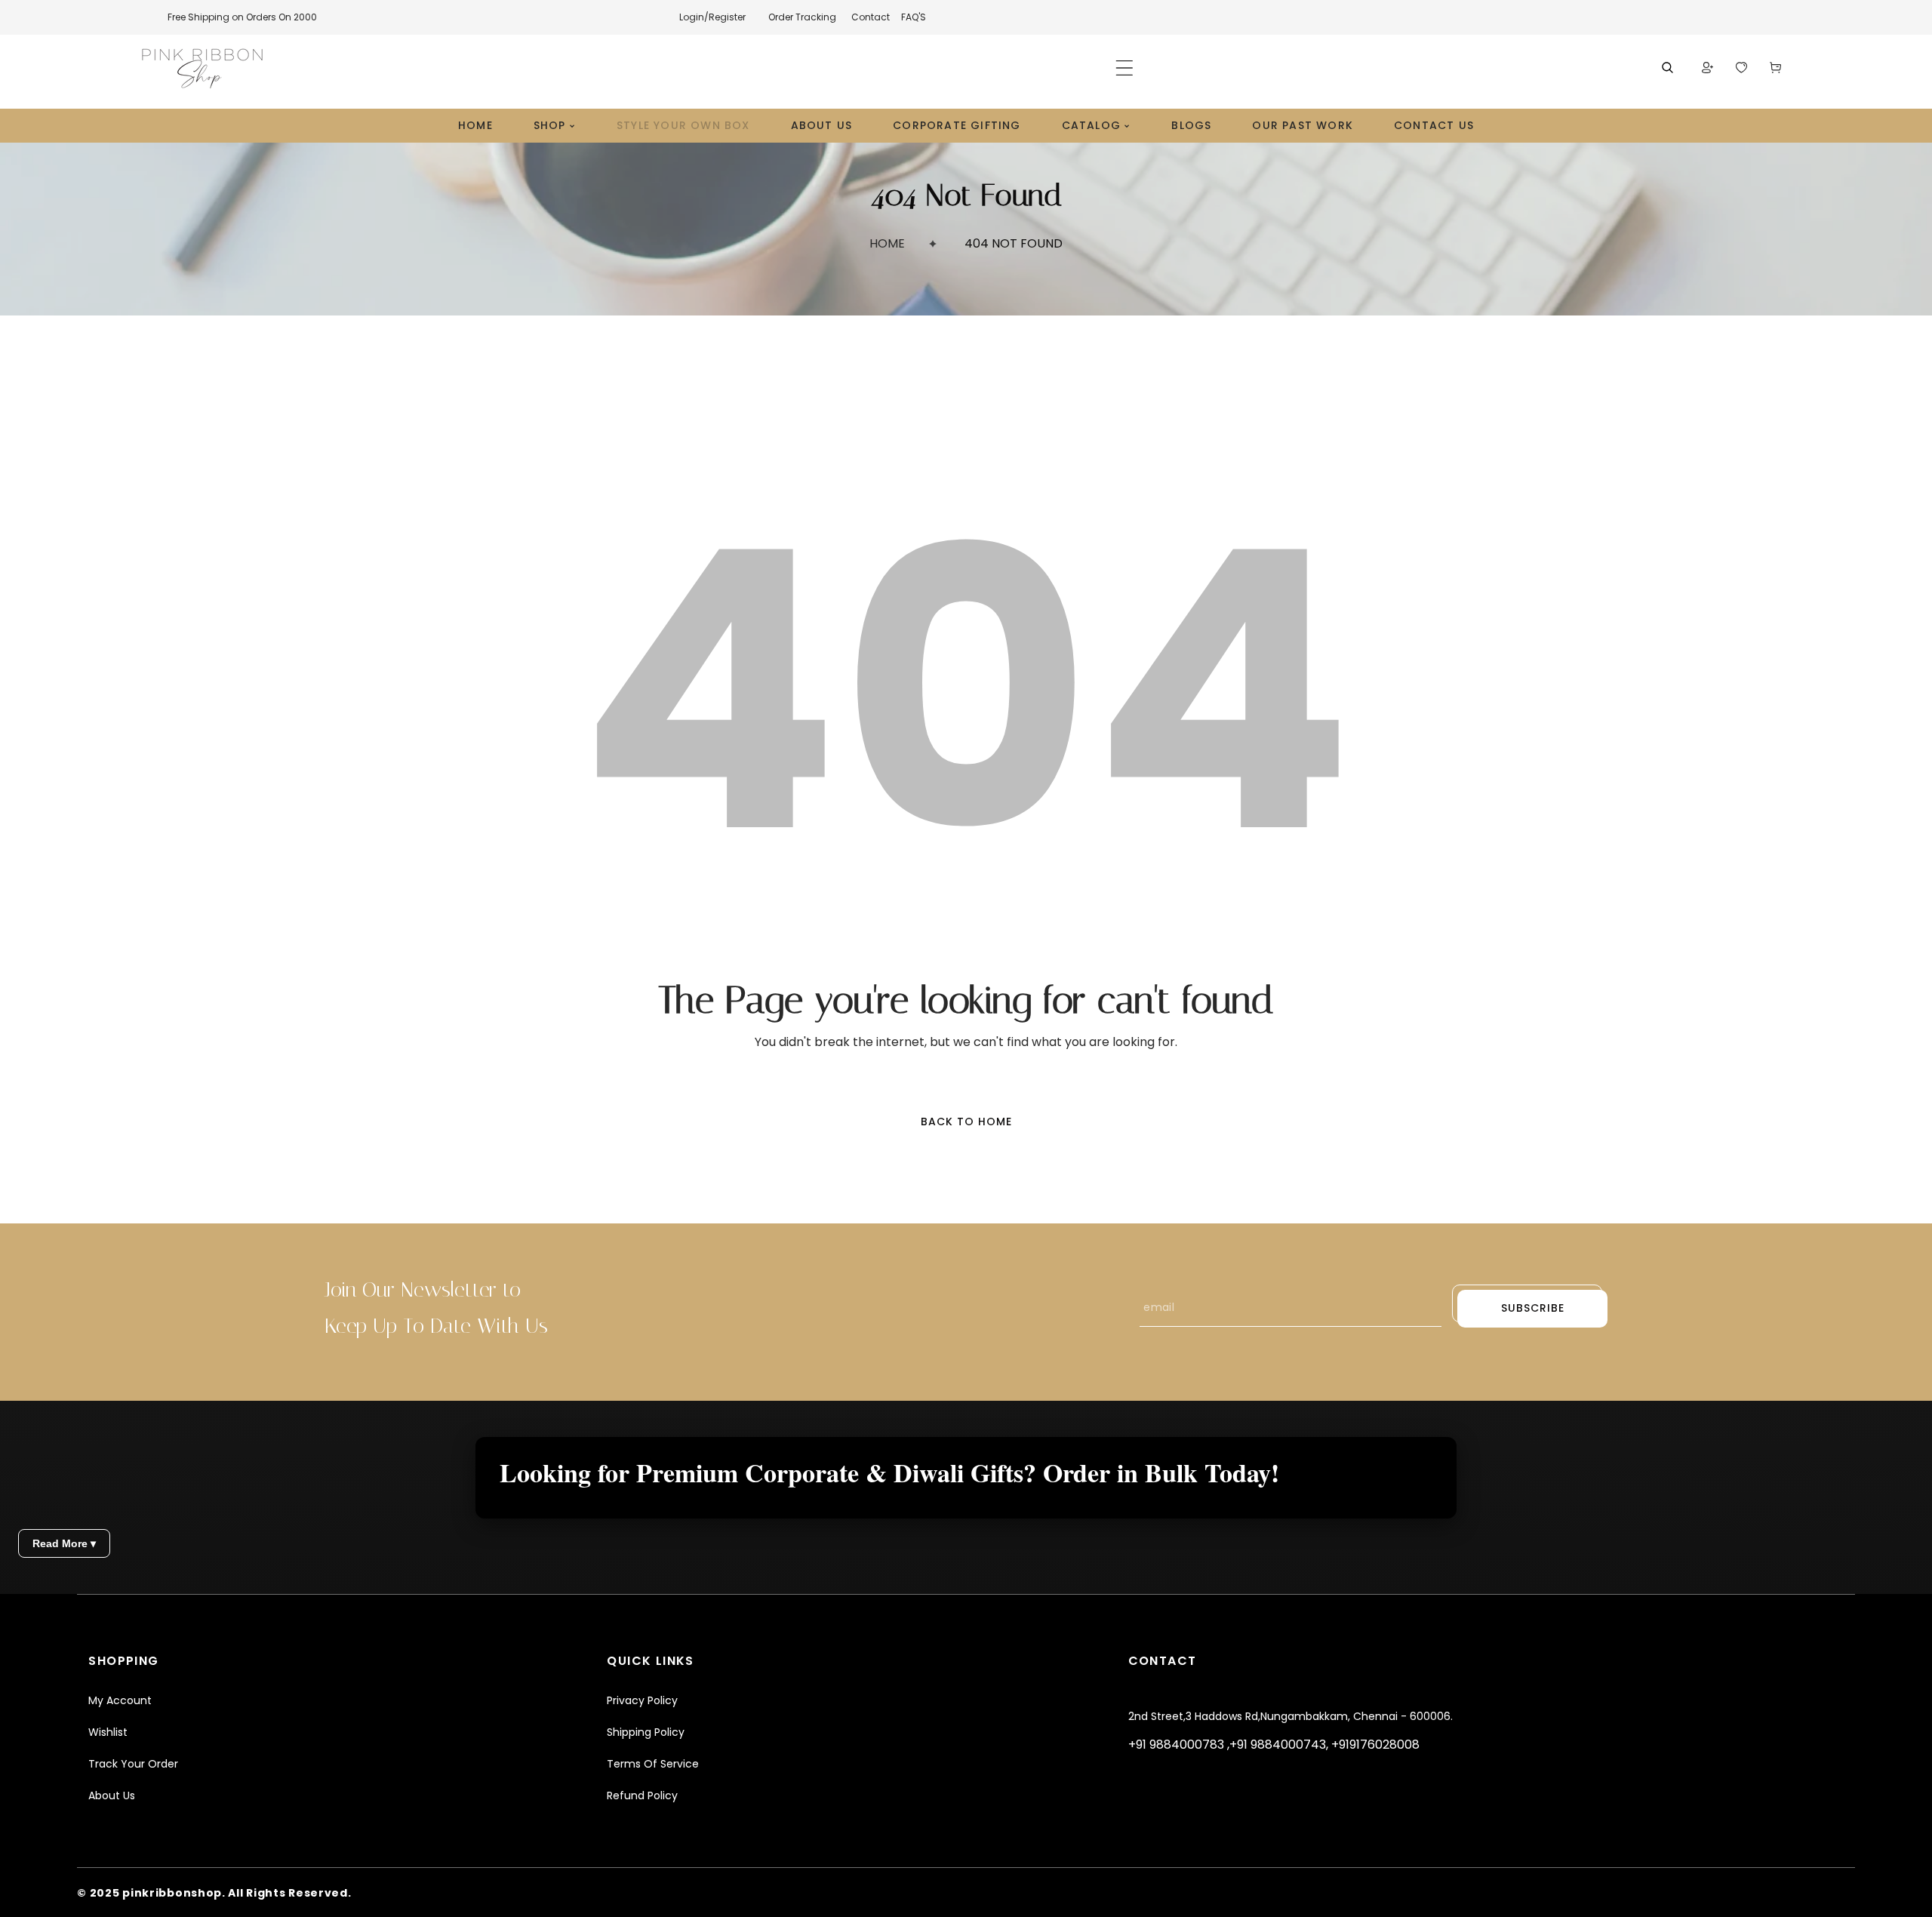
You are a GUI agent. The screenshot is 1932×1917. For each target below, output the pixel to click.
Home (887, 243)
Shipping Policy (646, 1732)
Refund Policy (642, 1795)
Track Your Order (133, 1764)
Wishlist (108, 1732)
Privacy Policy (642, 1700)
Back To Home (966, 1122)
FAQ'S (914, 17)
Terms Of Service (653, 1764)
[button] (1124, 68)
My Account (120, 1700)
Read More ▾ (64, 1543)
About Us (112, 1795)
